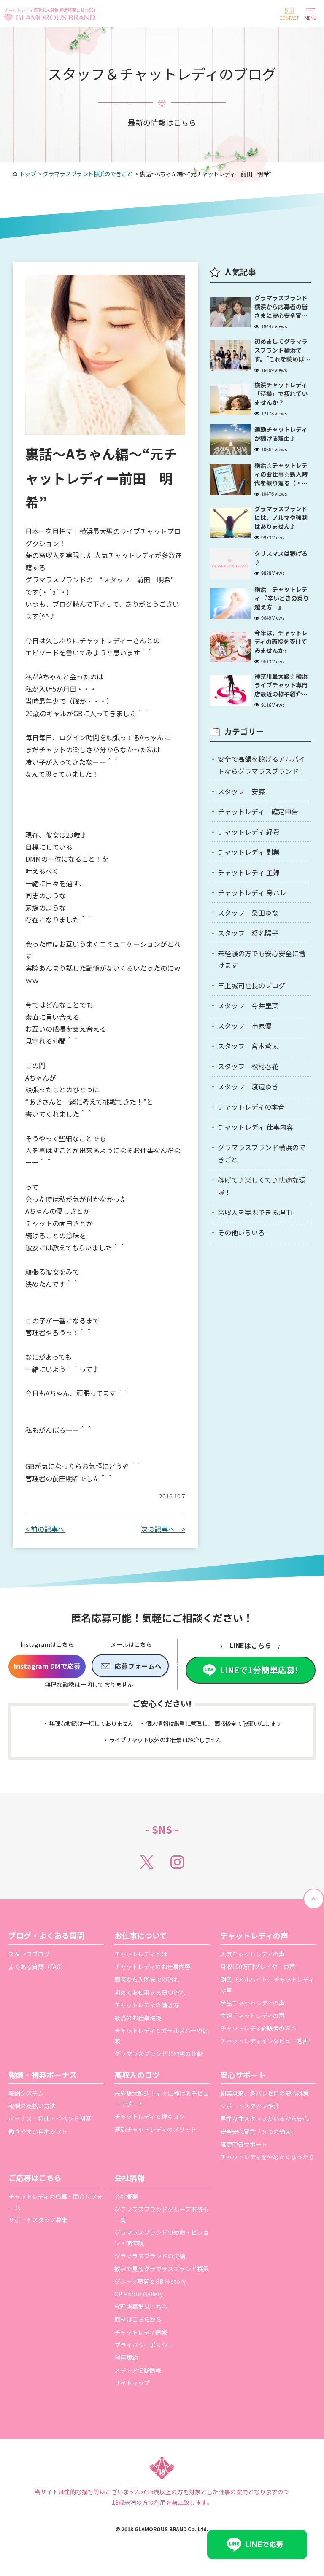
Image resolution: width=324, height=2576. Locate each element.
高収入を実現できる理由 (255, 1212)
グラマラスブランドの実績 (150, 2256)
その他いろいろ (241, 1232)
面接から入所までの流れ (147, 1979)
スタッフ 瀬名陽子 (248, 933)
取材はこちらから (138, 2319)
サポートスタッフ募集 (38, 2220)
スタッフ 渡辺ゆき (248, 1086)
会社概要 (126, 2196)
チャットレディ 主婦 (249, 872)
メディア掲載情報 (138, 2370)
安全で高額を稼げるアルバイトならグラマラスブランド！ (262, 765)
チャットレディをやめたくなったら (267, 2157)
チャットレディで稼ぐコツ (150, 2116)
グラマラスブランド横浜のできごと (262, 1153)
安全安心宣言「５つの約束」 (259, 2131)
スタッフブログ (29, 1954)
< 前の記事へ (45, 1529)
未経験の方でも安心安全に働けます (262, 959)
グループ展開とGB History (150, 2281)
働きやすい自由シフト (38, 2131)
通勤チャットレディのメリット (155, 2129)
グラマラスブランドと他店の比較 (159, 2053)
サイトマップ (132, 2383)
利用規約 (126, 2358)
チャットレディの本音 (251, 1107)
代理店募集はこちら (141, 2307)
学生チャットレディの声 (252, 2003)
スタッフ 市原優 (245, 1026)
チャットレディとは (141, 1954)
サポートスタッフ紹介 (250, 2106)
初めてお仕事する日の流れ (150, 1992)
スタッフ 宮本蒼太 (248, 1046)
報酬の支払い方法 (32, 2106)
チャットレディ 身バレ (252, 892)
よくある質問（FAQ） (38, 1967)
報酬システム (26, 2093)
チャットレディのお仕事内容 (153, 1967)
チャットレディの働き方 (147, 2005)
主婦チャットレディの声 (252, 2016)
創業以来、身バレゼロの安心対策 (265, 2093)
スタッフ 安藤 (241, 791)
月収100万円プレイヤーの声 (258, 1967)
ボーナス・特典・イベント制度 (50, 2118)
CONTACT (289, 18)
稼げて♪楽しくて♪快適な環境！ (262, 1186)
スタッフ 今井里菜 (248, 1005)
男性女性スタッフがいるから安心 (265, 2118)
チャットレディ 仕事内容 (255, 1127)
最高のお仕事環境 (138, 2018)
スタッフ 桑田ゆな (248, 913)
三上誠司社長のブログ (251, 985)
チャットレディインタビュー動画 (264, 2041)
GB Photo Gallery (139, 2294)
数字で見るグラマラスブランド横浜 (162, 2269)
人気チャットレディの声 (252, 1954)
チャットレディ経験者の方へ (258, 2028)
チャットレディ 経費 (249, 832)
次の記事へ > (163, 1529)
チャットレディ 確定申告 (258, 811)
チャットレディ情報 (141, 2332)
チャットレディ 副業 (249, 852)
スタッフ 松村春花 (248, 1066)
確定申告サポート (244, 2144)
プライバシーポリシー (144, 2345)
